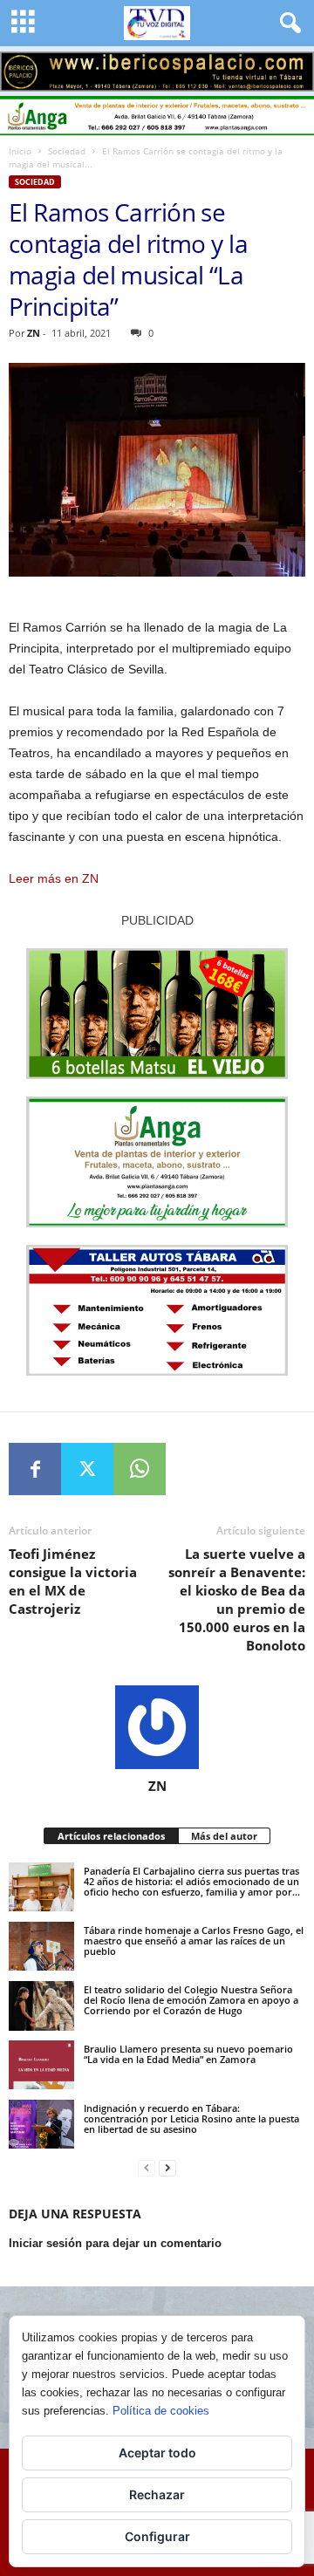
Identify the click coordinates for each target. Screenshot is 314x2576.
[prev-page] (147, 2168)
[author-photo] (157, 1727)
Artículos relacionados (111, 1836)
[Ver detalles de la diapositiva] (157, 72)
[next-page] (167, 2168)
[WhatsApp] (140, 1469)
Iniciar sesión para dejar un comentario (115, 2243)
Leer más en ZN (54, 878)
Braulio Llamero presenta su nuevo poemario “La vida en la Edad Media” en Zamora (188, 2054)
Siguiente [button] (292, 67)
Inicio (20, 151)
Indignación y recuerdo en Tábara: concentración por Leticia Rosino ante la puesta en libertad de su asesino (191, 2118)
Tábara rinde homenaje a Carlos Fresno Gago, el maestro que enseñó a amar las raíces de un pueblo (194, 1941)
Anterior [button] (22, 67)
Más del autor (224, 1836)
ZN (34, 333)
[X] (87, 1469)
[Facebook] (35, 1469)
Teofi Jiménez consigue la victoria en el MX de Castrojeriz (73, 1581)
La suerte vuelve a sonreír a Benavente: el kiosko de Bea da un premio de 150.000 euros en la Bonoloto (237, 1599)
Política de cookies (161, 2411)
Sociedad (67, 151)
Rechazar (157, 2494)
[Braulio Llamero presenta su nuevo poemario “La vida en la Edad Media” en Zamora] (41, 2065)
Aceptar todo (157, 2453)
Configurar (157, 2536)
